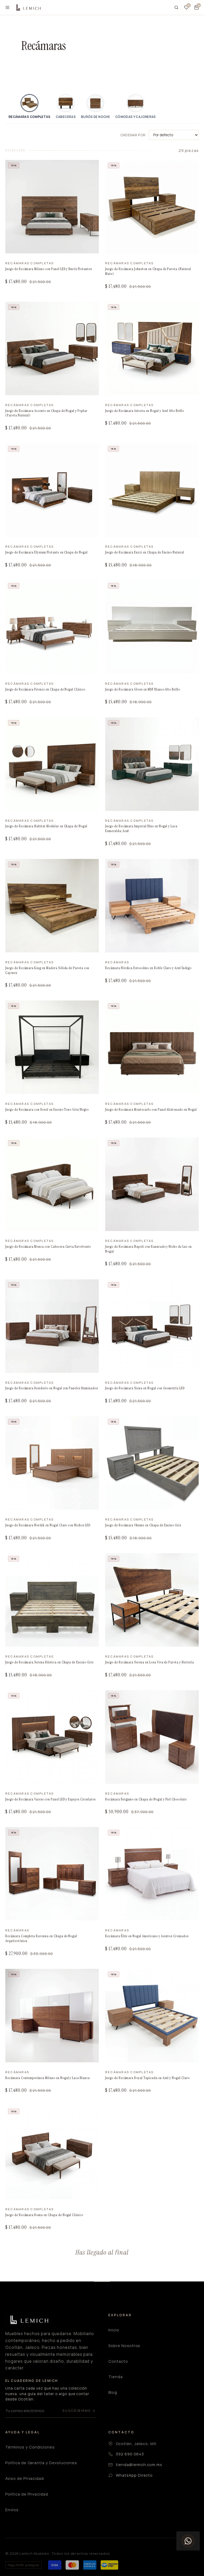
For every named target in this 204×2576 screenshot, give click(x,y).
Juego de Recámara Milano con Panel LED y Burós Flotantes (49, 269)
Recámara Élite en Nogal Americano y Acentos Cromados (147, 1936)
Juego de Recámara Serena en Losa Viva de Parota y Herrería (150, 1662)
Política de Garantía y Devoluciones (41, 2463)
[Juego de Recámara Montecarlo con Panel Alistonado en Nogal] (152, 1047)
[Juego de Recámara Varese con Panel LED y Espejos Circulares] (52, 1737)
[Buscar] (176, 7)
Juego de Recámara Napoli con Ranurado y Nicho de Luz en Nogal (148, 1249)
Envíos (12, 2510)
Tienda (116, 2377)
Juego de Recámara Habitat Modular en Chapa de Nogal (46, 826)
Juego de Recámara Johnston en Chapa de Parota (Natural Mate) (148, 271)
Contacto (118, 2361)
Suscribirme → (79, 2411)
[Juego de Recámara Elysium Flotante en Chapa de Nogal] (52, 490)
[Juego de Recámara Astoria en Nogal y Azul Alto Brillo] (152, 348)
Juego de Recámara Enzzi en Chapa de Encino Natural (145, 552)
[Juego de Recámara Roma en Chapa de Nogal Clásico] (52, 2153)
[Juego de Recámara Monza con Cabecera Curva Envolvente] (52, 1184)
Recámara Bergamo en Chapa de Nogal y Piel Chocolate (146, 1799)
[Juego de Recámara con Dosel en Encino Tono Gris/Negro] (52, 1047)
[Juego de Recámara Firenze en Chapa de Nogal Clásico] (52, 627)
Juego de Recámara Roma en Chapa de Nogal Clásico (44, 2215)
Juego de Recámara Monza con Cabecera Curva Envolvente (48, 1247)
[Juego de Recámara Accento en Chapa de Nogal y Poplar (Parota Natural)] (52, 348)
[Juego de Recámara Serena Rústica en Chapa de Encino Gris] (52, 1600)
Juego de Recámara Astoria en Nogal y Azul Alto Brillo (145, 411)
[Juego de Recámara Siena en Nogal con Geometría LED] (152, 1326)
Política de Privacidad (27, 2494)
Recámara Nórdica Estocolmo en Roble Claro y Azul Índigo (148, 968)
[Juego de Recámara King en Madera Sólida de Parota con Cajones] (52, 906)
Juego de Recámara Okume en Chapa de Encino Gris (143, 1525)
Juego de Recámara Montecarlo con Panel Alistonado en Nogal (151, 1110)
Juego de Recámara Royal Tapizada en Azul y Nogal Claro (147, 2078)
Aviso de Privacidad (25, 2478)
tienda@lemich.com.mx (139, 2465)
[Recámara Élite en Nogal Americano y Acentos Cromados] (152, 1874)
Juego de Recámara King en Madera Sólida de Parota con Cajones (47, 970)
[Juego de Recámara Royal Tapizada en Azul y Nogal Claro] (152, 2016)
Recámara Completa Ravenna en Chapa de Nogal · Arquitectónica (42, 1938)
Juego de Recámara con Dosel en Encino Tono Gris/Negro (47, 1110)
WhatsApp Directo (134, 2475)
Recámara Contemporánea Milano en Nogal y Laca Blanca (48, 2078)
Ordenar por (133, 135)
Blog (113, 2392)
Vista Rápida (24, 248)
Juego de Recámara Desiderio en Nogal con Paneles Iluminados (52, 1388)
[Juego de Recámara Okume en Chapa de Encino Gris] (152, 1463)
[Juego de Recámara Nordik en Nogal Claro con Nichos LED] (52, 1463)
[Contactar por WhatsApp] (188, 2541)
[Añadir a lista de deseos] (91, 170)
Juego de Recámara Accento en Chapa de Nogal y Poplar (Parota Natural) (46, 413)
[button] (197, 7)
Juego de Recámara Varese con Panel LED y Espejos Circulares (50, 1799)
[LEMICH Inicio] (28, 7)
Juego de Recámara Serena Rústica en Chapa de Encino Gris (49, 1662)
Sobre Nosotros (124, 2346)
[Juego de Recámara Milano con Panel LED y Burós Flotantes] (52, 207)
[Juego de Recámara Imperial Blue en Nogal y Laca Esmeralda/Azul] (152, 764)
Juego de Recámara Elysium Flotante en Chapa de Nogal (46, 552)
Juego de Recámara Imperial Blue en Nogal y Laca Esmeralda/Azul (141, 829)
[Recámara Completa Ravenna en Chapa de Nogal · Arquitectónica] (52, 1874)
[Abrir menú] (7, 7)
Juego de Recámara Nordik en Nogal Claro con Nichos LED (48, 1525)
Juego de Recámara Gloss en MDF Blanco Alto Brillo (143, 689)
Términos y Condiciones (30, 2447)
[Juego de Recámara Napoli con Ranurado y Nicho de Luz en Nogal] (152, 1184)
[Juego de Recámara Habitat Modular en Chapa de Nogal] (52, 764)
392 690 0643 (130, 2454)
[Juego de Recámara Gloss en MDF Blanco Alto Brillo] (152, 627)
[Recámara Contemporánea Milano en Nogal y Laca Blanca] (52, 2016)
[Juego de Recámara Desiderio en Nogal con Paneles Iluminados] (52, 1326)
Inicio (114, 2330)
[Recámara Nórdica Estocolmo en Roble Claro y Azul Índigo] (152, 906)
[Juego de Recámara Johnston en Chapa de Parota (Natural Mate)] (152, 207)
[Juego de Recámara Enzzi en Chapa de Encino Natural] (152, 490)
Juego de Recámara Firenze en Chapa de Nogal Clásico (45, 689)
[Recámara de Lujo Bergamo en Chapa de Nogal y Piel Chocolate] (152, 1737)
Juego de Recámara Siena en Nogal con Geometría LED (145, 1388)
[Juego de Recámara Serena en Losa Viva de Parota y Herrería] (152, 1600)
